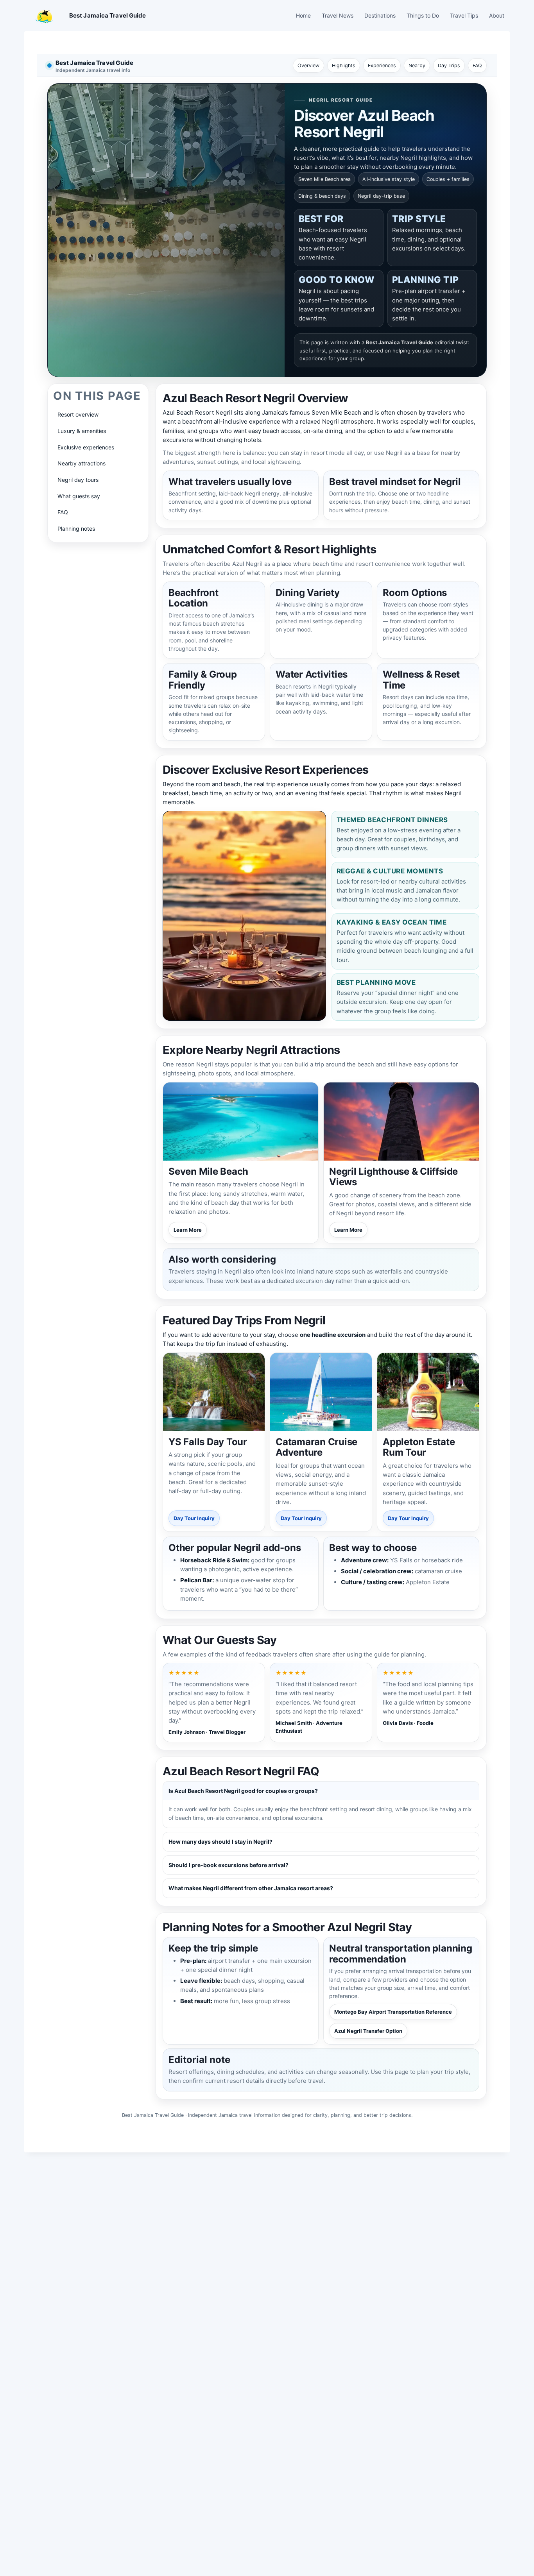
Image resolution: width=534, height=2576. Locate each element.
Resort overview (78, 414)
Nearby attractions (82, 463)
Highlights (344, 65)
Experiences (382, 65)
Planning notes (76, 529)
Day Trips (449, 65)
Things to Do (423, 15)
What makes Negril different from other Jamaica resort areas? (251, 1888)
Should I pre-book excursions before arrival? (228, 1865)
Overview (308, 65)
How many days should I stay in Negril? (220, 1842)
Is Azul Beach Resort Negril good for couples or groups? (243, 1791)
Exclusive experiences (86, 447)
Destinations (380, 15)
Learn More (188, 1230)
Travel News (338, 15)
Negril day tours (78, 480)
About (497, 15)
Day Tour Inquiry (194, 1518)
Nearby (417, 65)
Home (303, 15)
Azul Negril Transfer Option (368, 2031)
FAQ (477, 65)
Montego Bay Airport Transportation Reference (393, 2012)
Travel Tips (464, 15)
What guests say (79, 496)
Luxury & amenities (82, 431)
